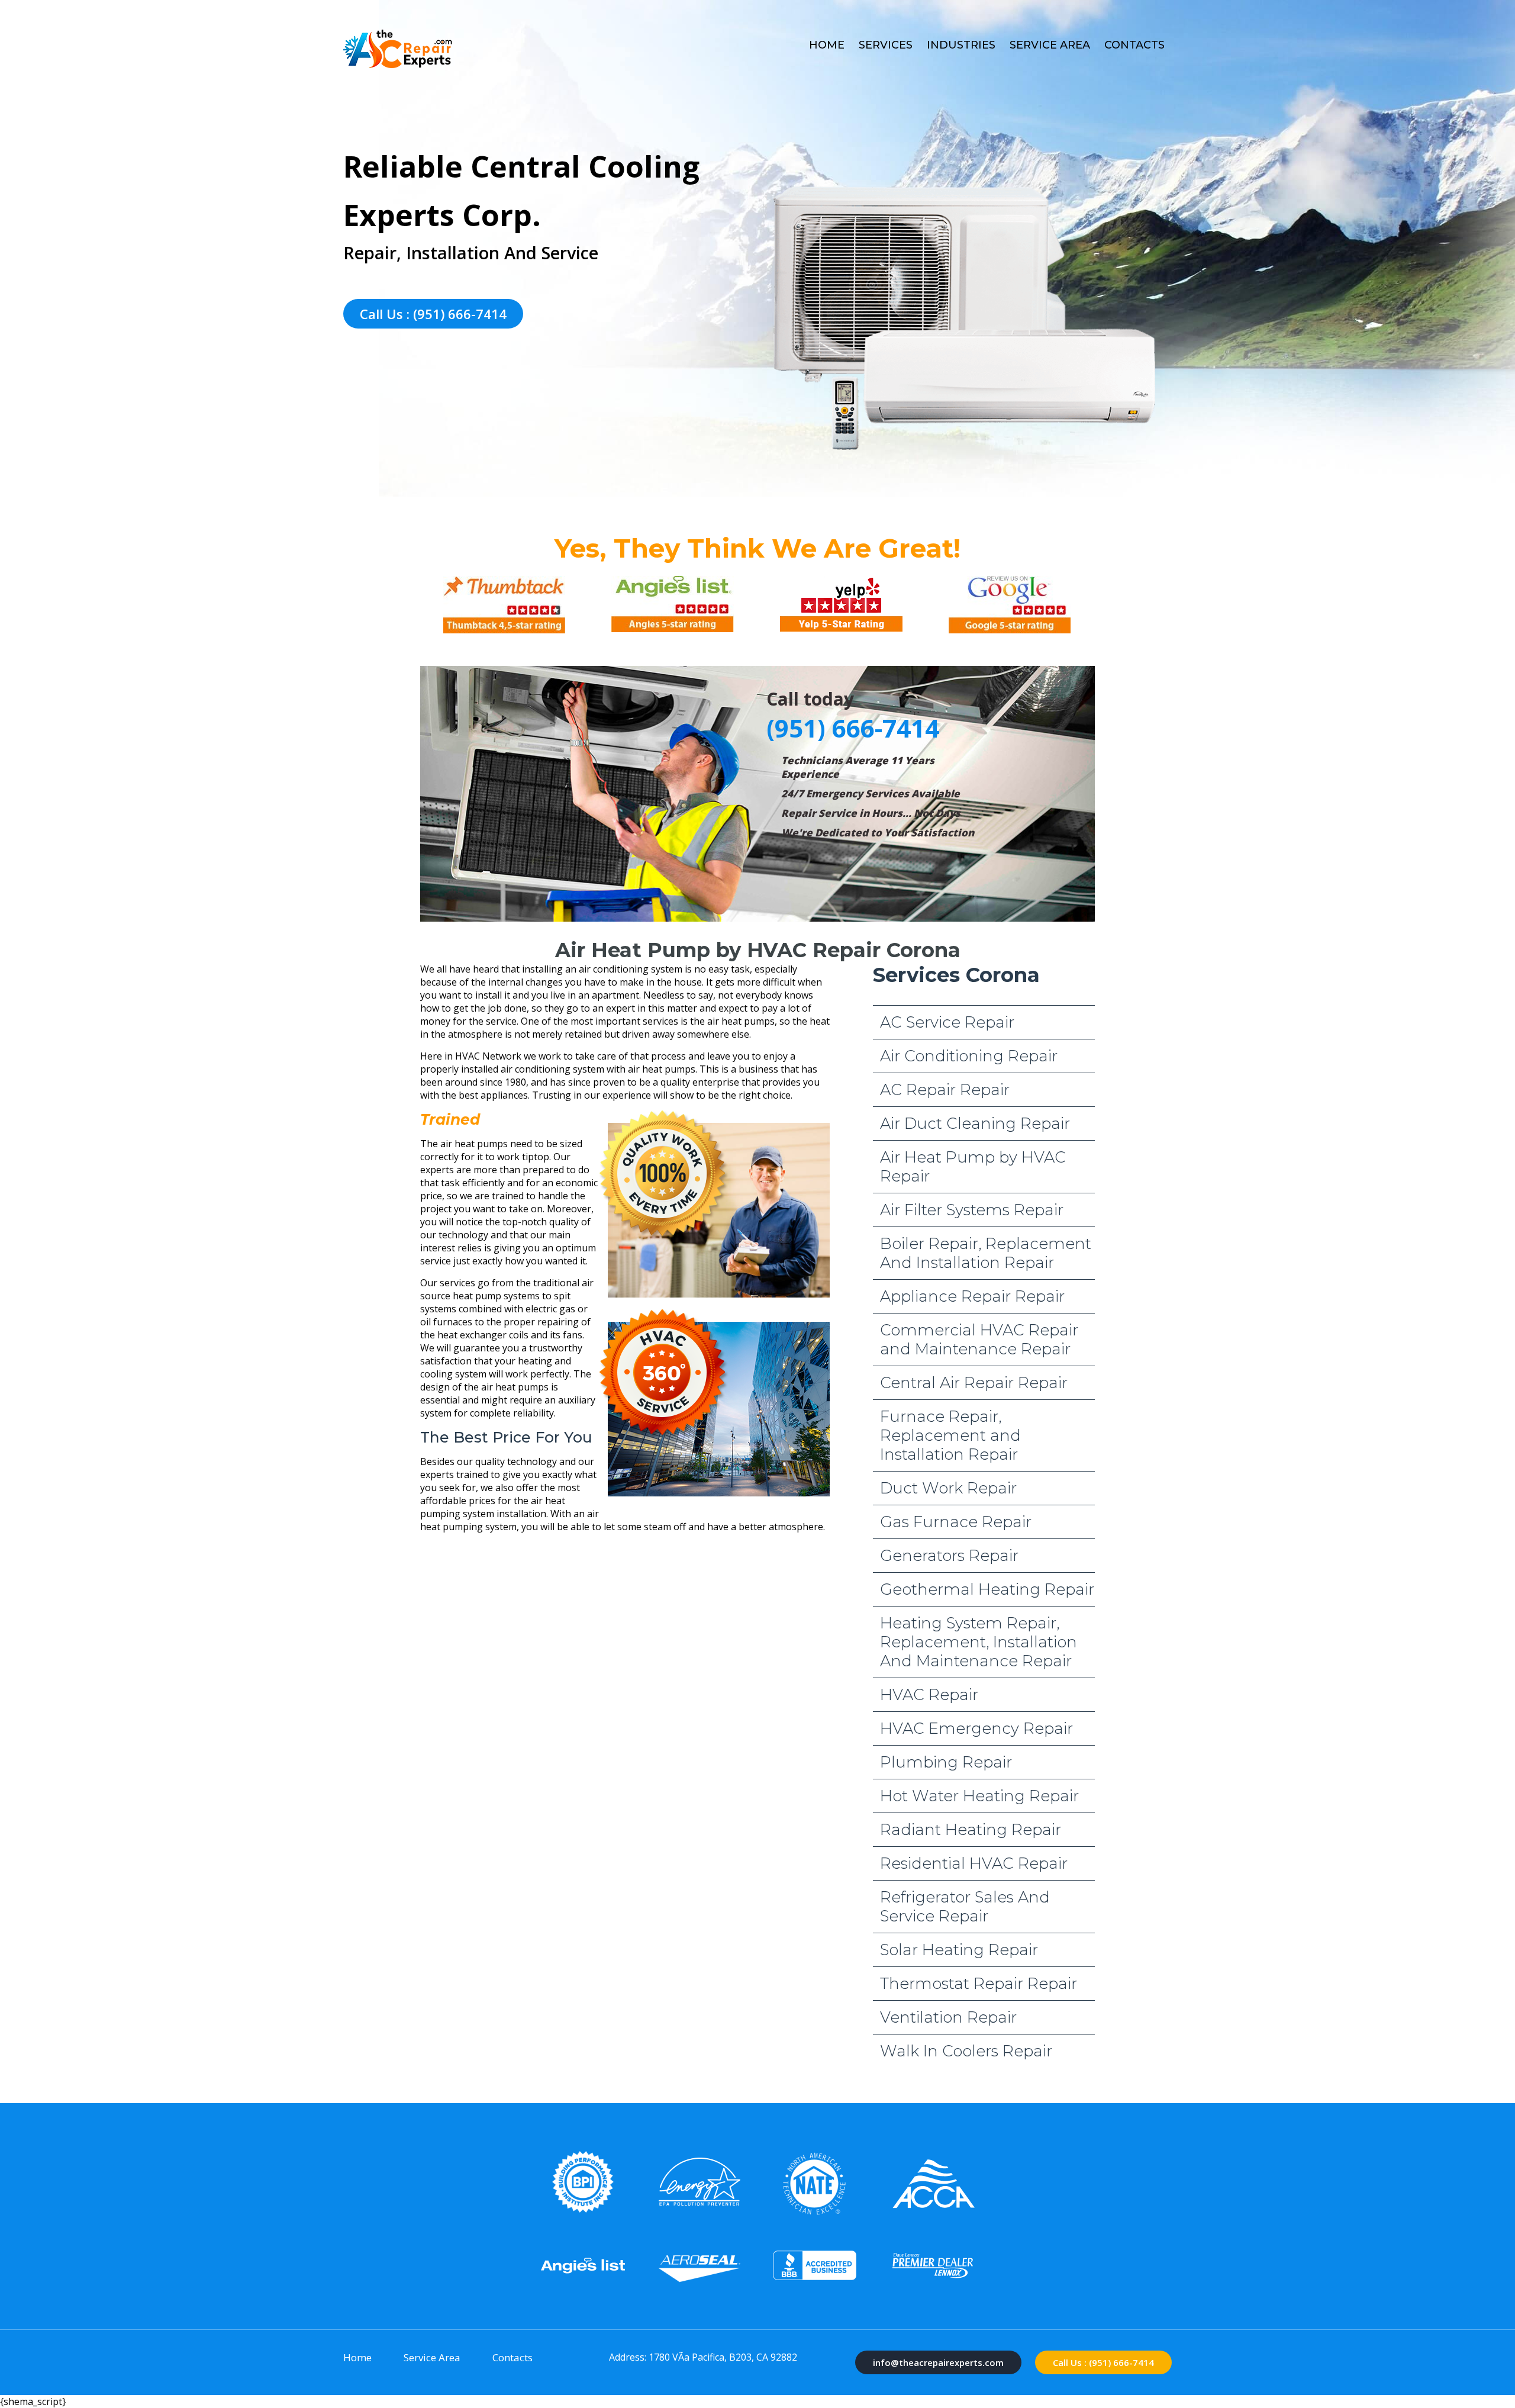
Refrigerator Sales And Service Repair (965, 1907)
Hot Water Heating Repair (979, 1796)
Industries (961, 45)
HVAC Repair (929, 1695)
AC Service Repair (947, 1022)
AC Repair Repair (945, 1090)
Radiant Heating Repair (971, 1830)
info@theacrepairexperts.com (938, 2362)
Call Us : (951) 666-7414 (433, 314)
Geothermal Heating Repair (987, 1589)
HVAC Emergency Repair (976, 1728)
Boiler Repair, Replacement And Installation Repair (986, 1253)
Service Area (1050, 45)
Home (827, 45)
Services (886, 45)
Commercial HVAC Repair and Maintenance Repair (979, 1340)
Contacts (1134, 45)
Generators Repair (949, 1556)
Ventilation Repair (948, 2017)
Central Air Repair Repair (974, 1383)
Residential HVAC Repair (974, 1863)
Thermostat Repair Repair (979, 1984)
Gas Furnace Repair (956, 1522)
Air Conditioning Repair (969, 1056)
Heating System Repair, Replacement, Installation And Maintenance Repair (979, 1642)
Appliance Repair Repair (972, 1296)
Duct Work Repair (948, 1488)
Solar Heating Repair (959, 1950)
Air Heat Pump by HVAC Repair (973, 1167)
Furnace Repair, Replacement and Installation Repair (950, 1435)
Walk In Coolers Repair (966, 2051)
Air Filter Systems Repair (972, 1210)
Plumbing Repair (946, 1762)
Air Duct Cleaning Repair (975, 1123)
